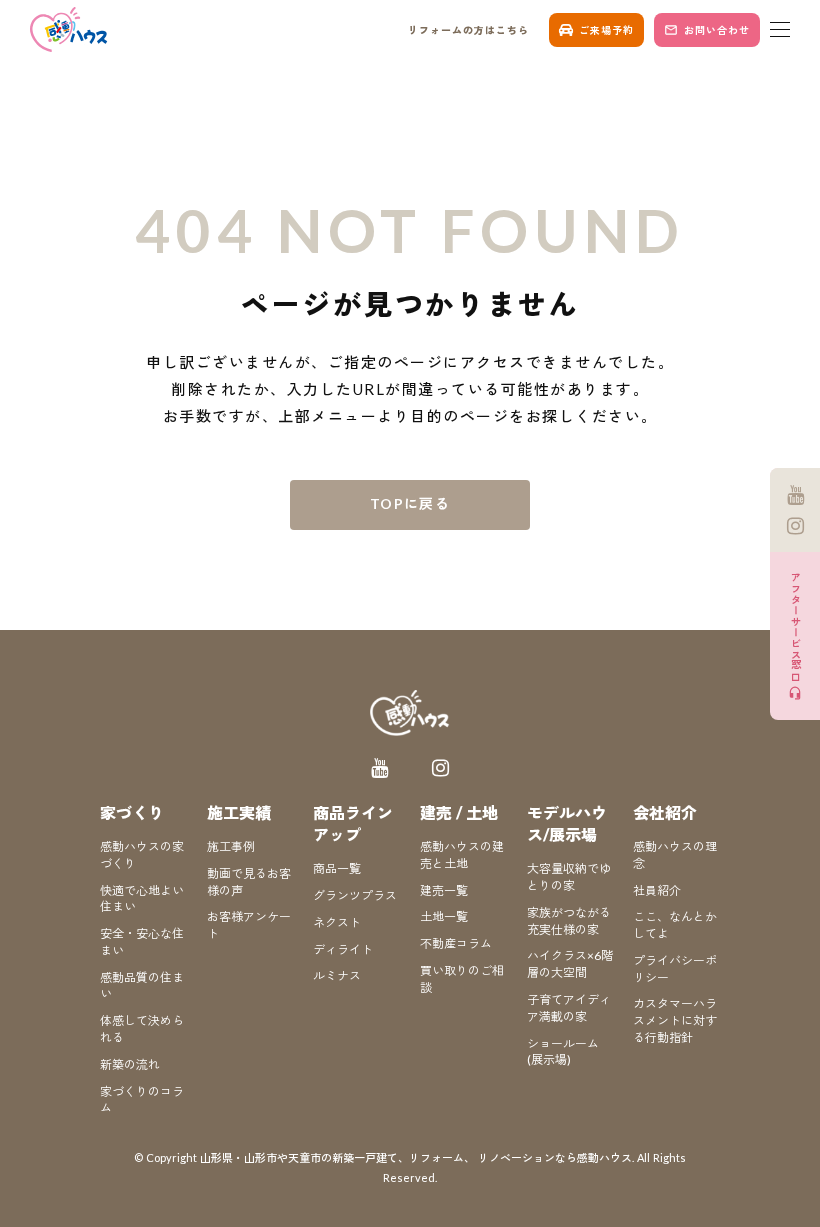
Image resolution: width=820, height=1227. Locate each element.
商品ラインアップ (353, 823)
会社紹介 (665, 812)
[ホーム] (70, 29)
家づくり (132, 812)
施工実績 (239, 812)
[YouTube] (795, 495)
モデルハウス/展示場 (567, 823)
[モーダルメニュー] (780, 30)
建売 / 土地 (459, 812)
